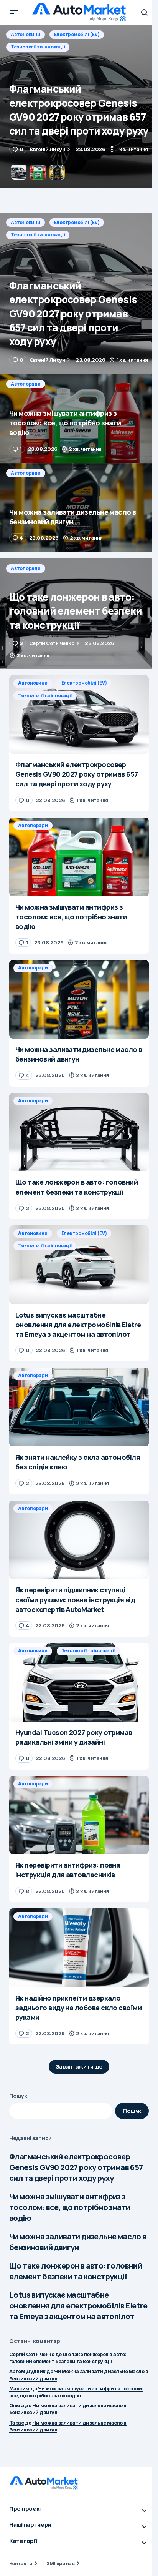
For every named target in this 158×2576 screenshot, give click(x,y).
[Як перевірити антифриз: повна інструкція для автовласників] (79, 1815)
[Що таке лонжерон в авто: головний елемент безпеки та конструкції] (79, 614)
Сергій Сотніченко (32, 2354)
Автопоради (26, 34)
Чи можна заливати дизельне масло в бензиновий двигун (78, 2242)
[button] (14, 12)
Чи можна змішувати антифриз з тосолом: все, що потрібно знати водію (70, 2207)
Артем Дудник (27, 2371)
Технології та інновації (38, 235)
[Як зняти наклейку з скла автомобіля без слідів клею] (79, 1407)
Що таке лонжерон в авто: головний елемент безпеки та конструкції (76, 2271)
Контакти (21, 2563)
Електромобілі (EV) (77, 222)
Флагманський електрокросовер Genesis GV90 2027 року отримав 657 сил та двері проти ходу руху (76, 2167)
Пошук (18, 2096)
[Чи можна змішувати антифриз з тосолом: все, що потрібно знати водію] (79, 106)
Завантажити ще (79, 2067)
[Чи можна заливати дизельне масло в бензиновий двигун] (79, 508)
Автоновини (26, 222)
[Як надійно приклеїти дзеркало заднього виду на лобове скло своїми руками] (79, 1948)
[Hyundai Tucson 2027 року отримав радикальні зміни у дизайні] (79, 1682)
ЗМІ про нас (60, 2563)
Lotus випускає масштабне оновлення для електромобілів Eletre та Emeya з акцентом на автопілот (78, 2306)
